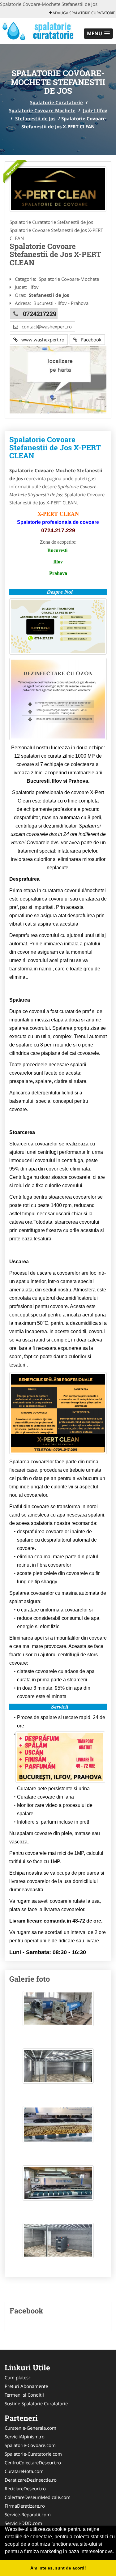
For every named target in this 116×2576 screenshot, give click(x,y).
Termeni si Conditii (24, 2395)
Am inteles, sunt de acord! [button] (58, 2568)
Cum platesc (18, 2377)
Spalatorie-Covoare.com (30, 2445)
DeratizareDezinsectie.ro (31, 2480)
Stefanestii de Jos (35, 118)
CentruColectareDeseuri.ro (33, 2463)
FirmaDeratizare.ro (25, 2506)
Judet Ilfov (95, 110)
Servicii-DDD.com (23, 2523)
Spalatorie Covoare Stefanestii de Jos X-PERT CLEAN (55, 448)
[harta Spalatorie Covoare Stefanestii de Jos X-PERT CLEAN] (58, 379)
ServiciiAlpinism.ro (25, 2437)
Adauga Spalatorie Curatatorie (83, 13)
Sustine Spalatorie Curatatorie (36, 2403)
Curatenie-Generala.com (30, 2428)
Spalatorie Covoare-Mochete (42, 110)
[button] (98, 34)
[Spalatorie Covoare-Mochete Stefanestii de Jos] (58, 189)
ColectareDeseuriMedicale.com (38, 2497)
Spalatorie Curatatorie (56, 102)
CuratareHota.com (24, 2471)
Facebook (89, 340)
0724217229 (40, 314)
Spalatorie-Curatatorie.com (33, 2454)
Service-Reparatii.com (28, 2514)
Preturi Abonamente (26, 2386)
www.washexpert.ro (41, 340)
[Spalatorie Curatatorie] (41, 30)
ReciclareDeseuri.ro (25, 2488)
